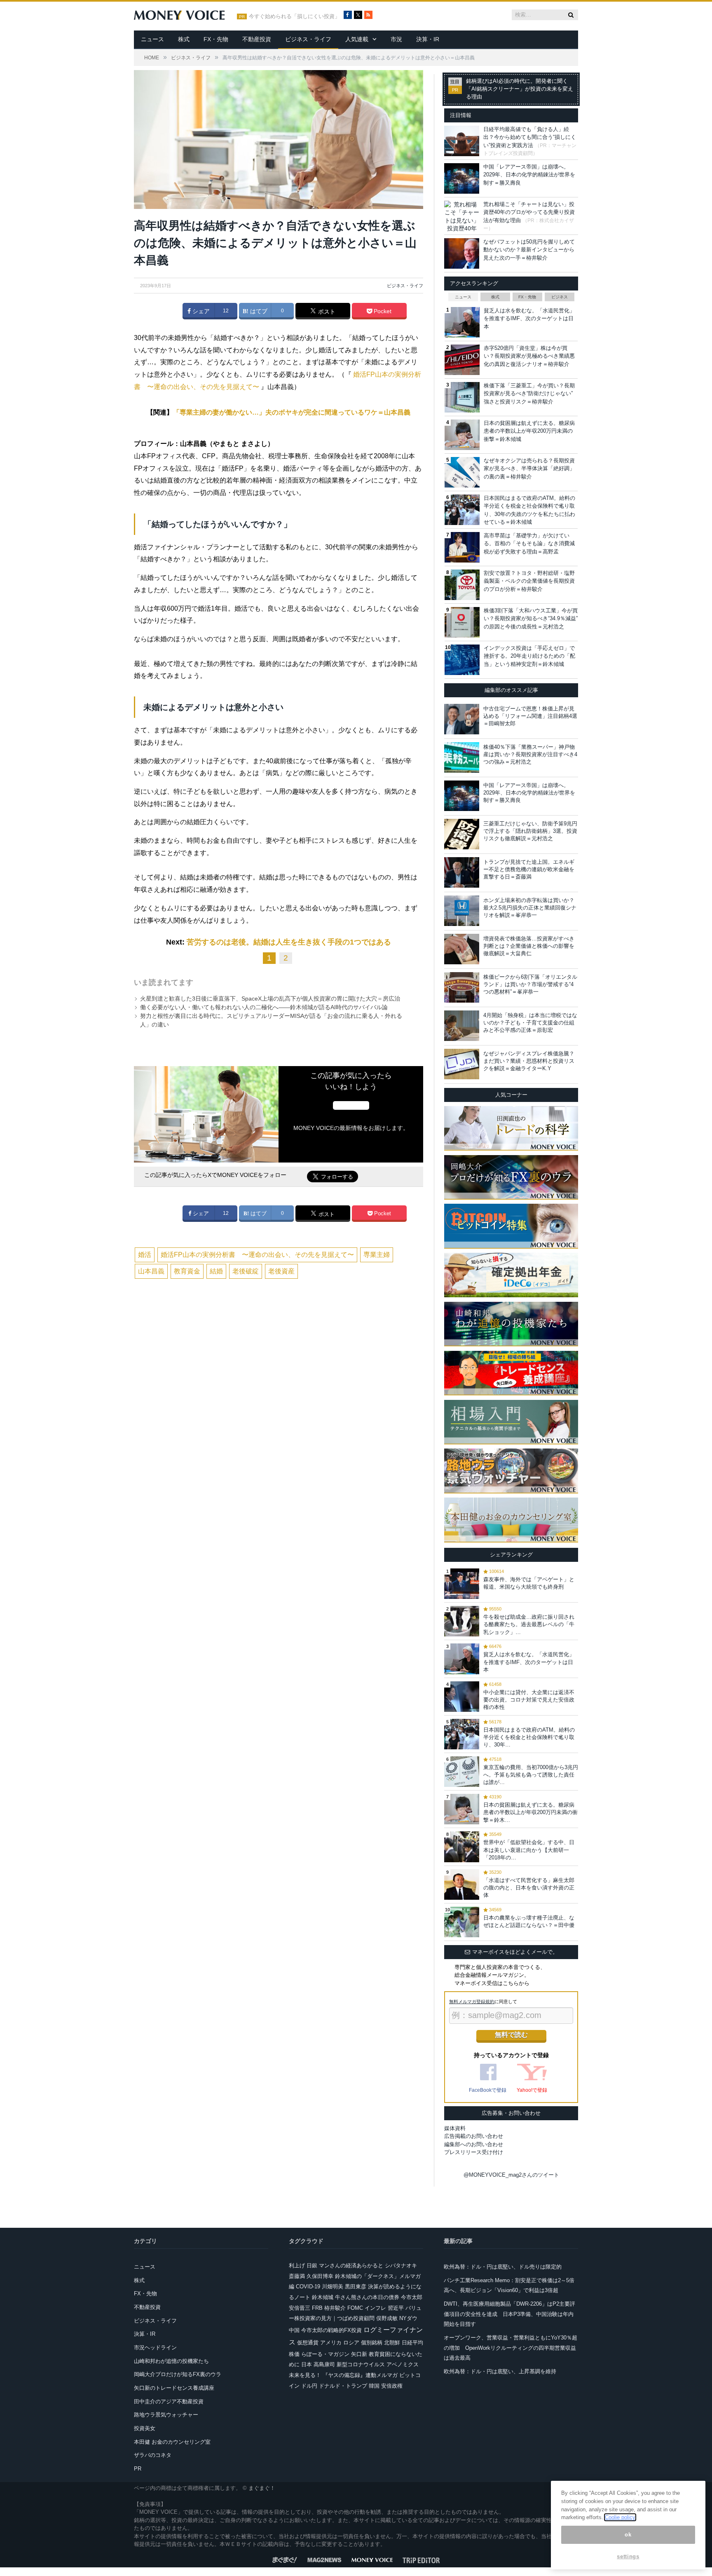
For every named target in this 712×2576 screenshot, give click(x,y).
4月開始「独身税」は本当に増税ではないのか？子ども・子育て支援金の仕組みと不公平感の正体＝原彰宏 (530, 1023)
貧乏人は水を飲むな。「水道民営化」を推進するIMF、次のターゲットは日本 (529, 319)
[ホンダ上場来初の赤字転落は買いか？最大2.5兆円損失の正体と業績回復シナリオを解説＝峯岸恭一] (462, 911)
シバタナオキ (401, 2265)
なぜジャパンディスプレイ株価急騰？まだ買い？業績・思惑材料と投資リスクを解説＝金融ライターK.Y (529, 1061)
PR (138, 2469)
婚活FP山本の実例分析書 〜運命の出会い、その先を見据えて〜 (257, 1255)
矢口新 (359, 2354)
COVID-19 (308, 2287)
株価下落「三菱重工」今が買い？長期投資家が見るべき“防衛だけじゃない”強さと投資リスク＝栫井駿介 (529, 394)
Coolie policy (620, 2517)
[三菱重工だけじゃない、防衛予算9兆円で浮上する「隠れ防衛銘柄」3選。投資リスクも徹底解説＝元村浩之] (462, 834)
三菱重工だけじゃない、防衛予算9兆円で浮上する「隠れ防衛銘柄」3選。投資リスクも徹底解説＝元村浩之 (530, 831)
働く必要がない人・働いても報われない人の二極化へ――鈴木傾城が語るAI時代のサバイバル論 (264, 1007)
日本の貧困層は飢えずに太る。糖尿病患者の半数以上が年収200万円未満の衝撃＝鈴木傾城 (529, 431)
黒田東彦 (356, 2287)
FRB (317, 2308)
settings (628, 2556)
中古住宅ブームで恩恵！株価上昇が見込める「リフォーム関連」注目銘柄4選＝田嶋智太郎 (530, 716)
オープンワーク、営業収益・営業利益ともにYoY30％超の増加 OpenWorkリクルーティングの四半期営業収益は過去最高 (511, 2348)
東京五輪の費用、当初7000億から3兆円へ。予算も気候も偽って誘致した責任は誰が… (531, 1775)
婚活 (145, 1255)
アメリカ (331, 2343)
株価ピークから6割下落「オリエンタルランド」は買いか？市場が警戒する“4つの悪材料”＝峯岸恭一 (530, 984)
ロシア (351, 2343)
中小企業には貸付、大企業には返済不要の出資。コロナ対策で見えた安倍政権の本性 (529, 1700)
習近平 (396, 2308)
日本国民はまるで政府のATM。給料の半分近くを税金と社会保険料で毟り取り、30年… (529, 1737)
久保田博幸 (320, 2276)
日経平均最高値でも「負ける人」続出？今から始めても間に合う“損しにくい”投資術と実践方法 (530, 137)
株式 (184, 39)
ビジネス (560, 297)
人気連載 (357, 39)
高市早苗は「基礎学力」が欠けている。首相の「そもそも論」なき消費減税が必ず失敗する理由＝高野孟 (529, 544)
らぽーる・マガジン (325, 2354)
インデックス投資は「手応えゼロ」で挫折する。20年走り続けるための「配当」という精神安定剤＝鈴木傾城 (529, 656)
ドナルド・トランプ (343, 2386)
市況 (396, 39)
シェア (200, 311)
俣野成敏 (387, 2318)
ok (628, 2535)
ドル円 (309, 2386)
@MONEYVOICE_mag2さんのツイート (511, 2175)
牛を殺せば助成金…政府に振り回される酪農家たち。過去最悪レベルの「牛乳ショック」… (529, 1624)
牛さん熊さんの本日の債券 (367, 2297)
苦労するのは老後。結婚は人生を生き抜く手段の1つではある (289, 942)
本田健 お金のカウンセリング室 (172, 2442)
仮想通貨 (308, 2343)
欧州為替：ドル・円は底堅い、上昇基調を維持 (500, 2371)
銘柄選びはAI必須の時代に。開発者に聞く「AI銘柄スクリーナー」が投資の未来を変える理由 (520, 89)
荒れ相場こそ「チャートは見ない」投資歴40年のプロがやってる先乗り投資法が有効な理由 (529, 212)
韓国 (374, 2386)
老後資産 (281, 1271)
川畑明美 (333, 2287)
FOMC (355, 2308)
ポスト (326, 312)
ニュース (152, 39)
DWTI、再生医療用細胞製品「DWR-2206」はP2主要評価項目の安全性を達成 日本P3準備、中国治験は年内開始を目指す (509, 2314)
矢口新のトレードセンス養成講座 (174, 2388)
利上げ (297, 2265)
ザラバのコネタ (153, 2455)
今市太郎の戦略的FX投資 (331, 2330)
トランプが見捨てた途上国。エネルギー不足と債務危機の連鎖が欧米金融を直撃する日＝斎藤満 (529, 869)
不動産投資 (257, 39)
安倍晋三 (300, 2308)
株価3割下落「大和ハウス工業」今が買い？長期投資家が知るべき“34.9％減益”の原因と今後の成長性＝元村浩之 (531, 619)
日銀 (312, 2265)
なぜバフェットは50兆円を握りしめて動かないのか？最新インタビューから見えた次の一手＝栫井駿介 (529, 250)
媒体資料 (455, 2128)
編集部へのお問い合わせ (474, 2144)
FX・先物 (216, 39)
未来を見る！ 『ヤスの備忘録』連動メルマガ (343, 2375)
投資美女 (145, 2428)
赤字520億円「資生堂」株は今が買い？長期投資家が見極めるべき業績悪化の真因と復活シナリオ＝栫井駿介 (529, 356)
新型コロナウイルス (361, 2364)
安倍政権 (392, 2386)
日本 (307, 2364)
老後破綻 (246, 1271)
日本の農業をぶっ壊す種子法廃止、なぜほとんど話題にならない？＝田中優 (529, 1921)
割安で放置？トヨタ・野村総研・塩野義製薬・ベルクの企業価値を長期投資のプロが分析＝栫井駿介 (529, 581)
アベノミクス (403, 2364)
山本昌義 (151, 1271)
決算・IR (428, 39)
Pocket (382, 311)
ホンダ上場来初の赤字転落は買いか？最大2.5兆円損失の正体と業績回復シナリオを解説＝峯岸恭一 (530, 908)
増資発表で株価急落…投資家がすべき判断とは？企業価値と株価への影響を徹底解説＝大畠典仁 (529, 946)
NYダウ (408, 2318)
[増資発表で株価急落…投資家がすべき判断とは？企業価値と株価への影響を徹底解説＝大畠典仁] (462, 949)
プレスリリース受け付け (474, 2152)
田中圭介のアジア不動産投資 (169, 2401)
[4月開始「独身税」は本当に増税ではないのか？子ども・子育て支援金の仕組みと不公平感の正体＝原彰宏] (462, 1026)
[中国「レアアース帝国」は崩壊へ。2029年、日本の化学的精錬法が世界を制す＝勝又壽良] (462, 796)
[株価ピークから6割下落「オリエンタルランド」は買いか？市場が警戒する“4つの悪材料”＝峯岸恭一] (462, 987)
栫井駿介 (335, 2308)
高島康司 (324, 2364)
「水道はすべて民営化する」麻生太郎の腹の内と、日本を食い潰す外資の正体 (529, 1888)
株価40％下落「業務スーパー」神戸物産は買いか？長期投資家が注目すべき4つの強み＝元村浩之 (530, 754)
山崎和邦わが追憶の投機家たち (171, 2361)
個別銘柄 (372, 2343)
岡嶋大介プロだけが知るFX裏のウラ (178, 2374)
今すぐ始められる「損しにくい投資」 (294, 16)
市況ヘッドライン (155, 2347)
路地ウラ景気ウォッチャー (166, 2415)
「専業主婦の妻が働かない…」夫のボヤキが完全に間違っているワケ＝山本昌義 (292, 412)
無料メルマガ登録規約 (472, 2002)
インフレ (375, 2308)
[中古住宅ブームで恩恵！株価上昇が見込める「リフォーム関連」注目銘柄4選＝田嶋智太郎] (462, 719)
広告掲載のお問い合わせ (474, 2136)
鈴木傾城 (323, 2297)
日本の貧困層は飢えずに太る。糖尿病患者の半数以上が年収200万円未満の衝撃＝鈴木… (530, 1812)
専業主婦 (377, 1255)
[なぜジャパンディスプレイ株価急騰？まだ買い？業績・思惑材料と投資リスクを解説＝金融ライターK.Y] (462, 1064)
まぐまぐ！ (262, 2488)
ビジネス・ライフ (308, 39)
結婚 (216, 1271)
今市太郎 (412, 2297)
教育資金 (187, 1271)
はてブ (258, 311)
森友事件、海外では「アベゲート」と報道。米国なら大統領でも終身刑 (529, 1583)
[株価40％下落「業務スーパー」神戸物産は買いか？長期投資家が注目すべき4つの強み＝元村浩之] (462, 757)
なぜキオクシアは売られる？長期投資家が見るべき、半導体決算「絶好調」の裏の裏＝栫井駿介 (529, 469)
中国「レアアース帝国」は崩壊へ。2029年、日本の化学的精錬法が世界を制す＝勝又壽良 (529, 175)
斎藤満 (297, 2276)
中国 (294, 2330)
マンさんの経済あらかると (351, 2265)
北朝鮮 (392, 2343)
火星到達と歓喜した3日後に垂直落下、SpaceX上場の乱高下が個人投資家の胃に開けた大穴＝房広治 (270, 999)
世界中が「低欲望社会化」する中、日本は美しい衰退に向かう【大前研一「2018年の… (529, 1850)
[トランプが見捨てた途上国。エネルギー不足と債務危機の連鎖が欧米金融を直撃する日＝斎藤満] (462, 872)
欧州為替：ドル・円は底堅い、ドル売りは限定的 (503, 2267)
